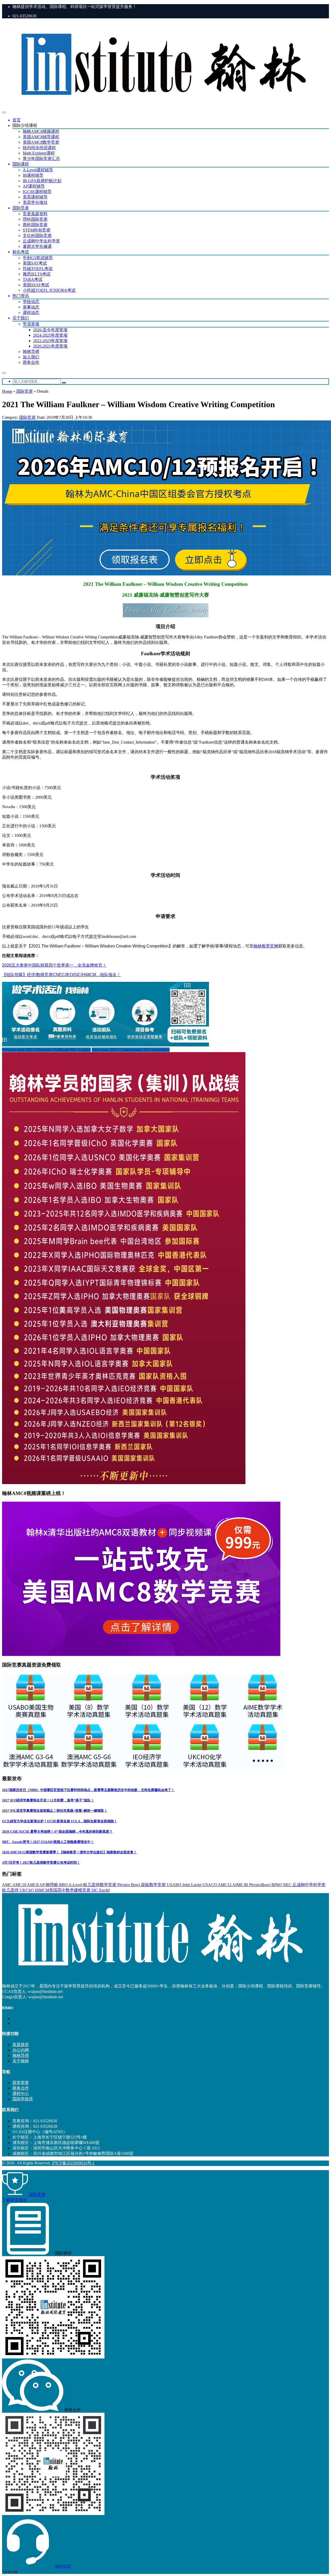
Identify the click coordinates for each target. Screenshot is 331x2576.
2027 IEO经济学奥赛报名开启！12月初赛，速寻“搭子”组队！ (48, 1800)
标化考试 (21, 252)
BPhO (277, 1885)
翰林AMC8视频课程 (41, 131)
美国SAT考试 (35, 263)
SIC (95, 1890)
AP (42, 1885)
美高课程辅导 (35, 197)
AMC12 (225, 1885)
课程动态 (31, 313)
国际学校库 (23, 2099)
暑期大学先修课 (37, 246)
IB (246, 1885)
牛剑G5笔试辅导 (38, 258)
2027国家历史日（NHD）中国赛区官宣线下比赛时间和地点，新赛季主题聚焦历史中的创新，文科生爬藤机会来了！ (88, 1790)
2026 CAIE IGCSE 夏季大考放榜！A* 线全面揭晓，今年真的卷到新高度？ (57, 1831)
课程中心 (21, 2093)
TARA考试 (33, 279)
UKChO (27, 1890)
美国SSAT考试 (36, 285)
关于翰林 (21, 2061)
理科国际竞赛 (35, 219)
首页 (17, 120)
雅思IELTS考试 (37, 274)
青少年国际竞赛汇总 (41, 159)
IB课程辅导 (33, 175)
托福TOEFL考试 (38, 269)
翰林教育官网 (266, 946)
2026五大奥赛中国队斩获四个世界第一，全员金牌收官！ (54, 965)
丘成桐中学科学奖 (309, 1885)
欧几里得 (11, 1890)
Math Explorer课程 (39, 153)
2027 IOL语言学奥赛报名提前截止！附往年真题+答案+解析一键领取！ (55, 1811)
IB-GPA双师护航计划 (42, 181)
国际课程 (21, 164)
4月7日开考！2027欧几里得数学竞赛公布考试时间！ (41, 1862)
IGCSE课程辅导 (37, 192)
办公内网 (21, 2050)
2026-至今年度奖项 (50, 330)
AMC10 (20, 1885)
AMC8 (33, 1885)
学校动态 (31, 302)
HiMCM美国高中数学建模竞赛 (63, 1890)
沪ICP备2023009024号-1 (73, 2163)
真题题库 (21, 2045)
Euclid (104, 1890)
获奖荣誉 (21, 2083)
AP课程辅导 (34, 186)
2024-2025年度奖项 (50, 335)
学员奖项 (31, 324)
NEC (288, 1885)
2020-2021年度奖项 (50, 346)
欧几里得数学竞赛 (100, 1885)
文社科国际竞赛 (37, 236)
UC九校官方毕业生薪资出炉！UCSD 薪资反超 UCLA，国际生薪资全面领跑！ (60, 1821)
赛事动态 (31, 307)
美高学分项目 (35, 202)
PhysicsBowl (260, 1885)
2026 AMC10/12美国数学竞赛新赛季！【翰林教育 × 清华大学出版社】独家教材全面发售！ (69, 1852)
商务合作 (31, 362)
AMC (7, 1885)
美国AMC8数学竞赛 (41, 142)
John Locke (192, 1885)
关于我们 (21, 318)
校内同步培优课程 (39, 148)
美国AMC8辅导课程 (41, 137)
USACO (210, 1885)
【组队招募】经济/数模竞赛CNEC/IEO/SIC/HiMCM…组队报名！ (61, 975)
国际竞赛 (21, 208)
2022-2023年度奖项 (50, 341)
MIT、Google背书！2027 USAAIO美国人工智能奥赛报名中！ (48, 1842)
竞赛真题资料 (35, 214)
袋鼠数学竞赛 (154, 1885)
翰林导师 (31, 352)
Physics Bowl (129, 1885)
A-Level (76, 1885)
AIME (238, 1885)
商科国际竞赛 (35, 225)
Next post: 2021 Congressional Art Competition (131, 1050)
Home (7, 391)
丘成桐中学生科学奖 (41, 241)
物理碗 (52, 1885)
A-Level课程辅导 (38, 170)
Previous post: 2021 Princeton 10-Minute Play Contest (46, 1050)
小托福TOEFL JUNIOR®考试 (49, 290)
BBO (64, 1885)
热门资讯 (21, 296)
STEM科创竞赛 (37, 230)
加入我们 (31, 357)
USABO (175, 1885)
